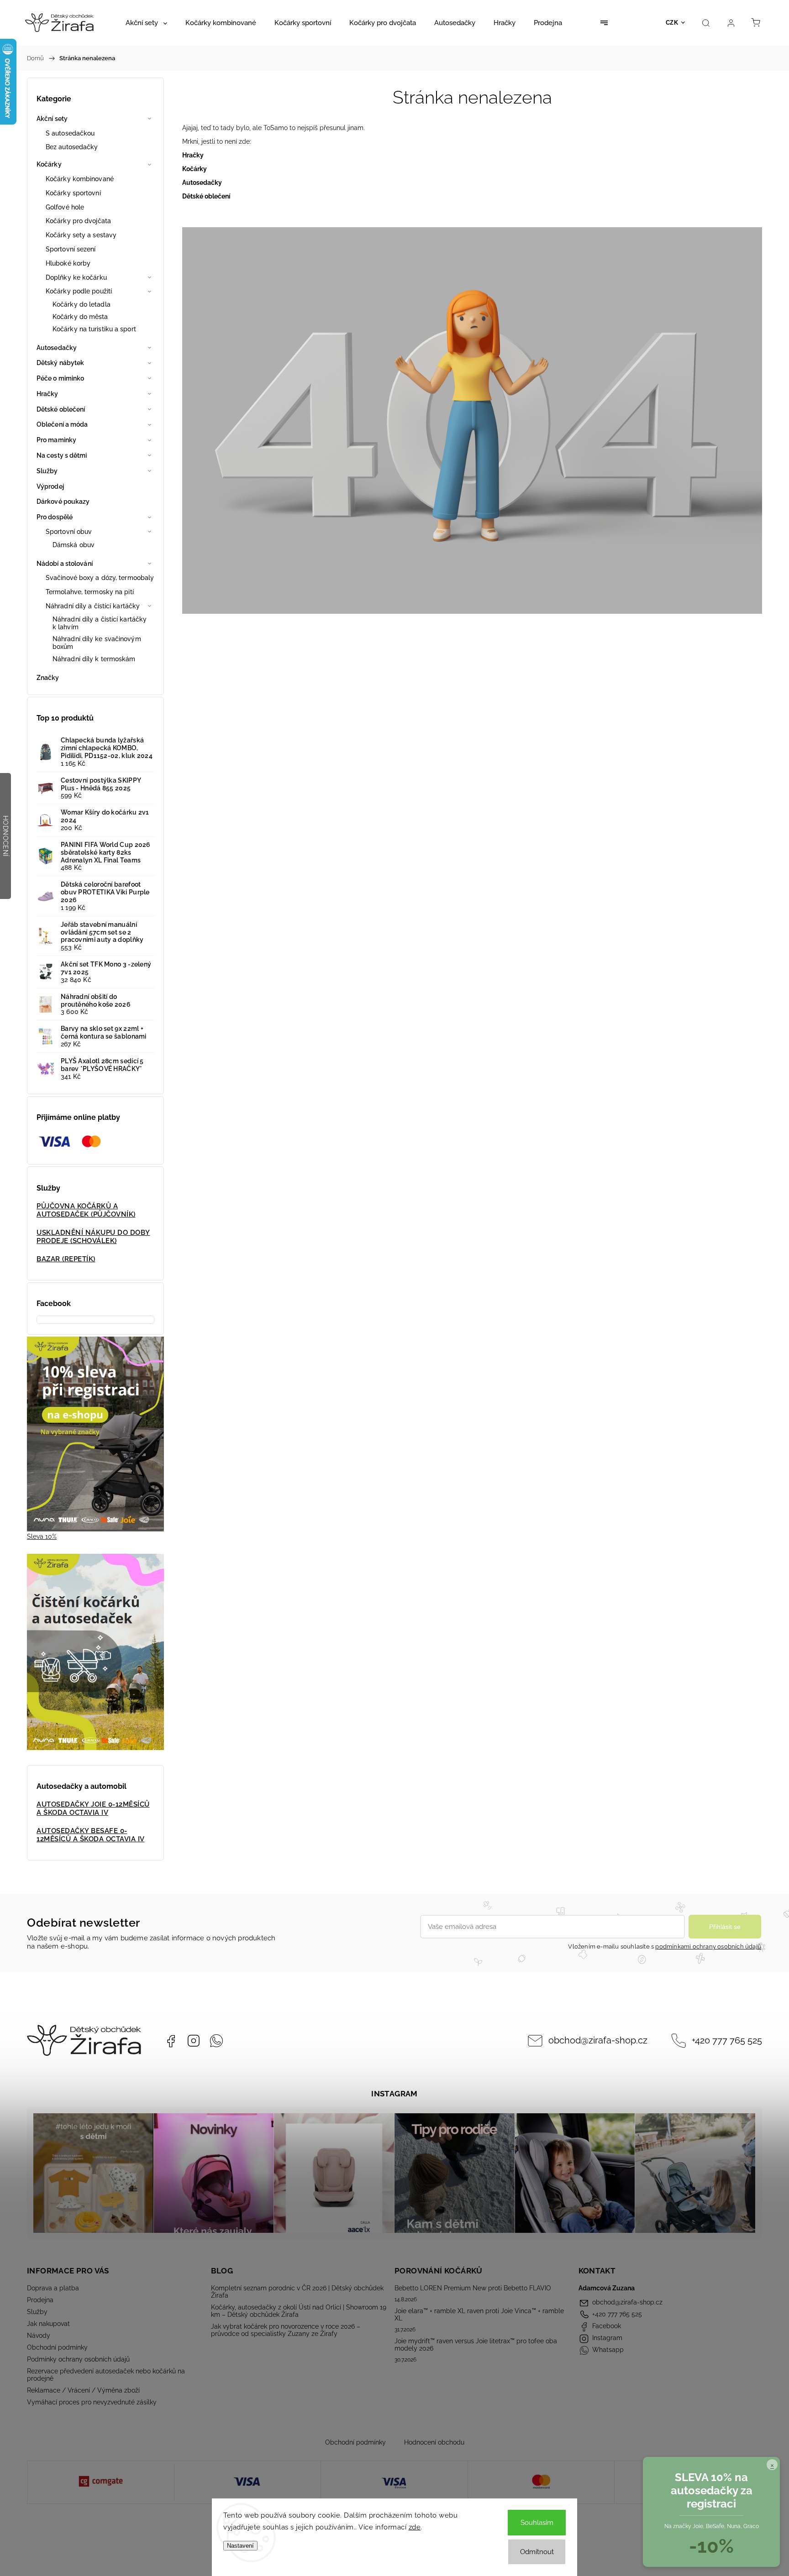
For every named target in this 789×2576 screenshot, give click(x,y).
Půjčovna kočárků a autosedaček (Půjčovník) (86, 1210)
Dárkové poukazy (63, 502)
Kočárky (49, 164)
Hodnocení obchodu (434, 2442)
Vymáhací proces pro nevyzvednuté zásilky (92, 2402)
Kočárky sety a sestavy (81, 235)
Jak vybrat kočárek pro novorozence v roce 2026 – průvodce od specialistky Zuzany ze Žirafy (286, 2330)
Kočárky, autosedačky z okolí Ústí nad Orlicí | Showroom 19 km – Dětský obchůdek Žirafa (299, 2311)
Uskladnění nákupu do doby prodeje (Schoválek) (93, 1237)
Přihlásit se (725, 1927)
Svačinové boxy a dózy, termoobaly (100, 578)
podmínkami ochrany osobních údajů (708, 1946)
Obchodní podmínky (57, 2347)
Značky (48, 678)
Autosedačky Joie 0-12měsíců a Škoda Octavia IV (93, 1808)
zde (415, 2527)
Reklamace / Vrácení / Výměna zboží (83, 2390)
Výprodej (50, 486)
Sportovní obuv (69, 532)
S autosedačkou (70, 133)
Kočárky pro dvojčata (78, 221)
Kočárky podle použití (79, 291)
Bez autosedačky (72, 147)
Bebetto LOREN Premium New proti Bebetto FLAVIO (473, 2288)
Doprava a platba (53, 2288)
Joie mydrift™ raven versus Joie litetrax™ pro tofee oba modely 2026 (476, 2345)
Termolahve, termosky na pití (90, 592)
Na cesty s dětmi (62, 455)
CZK (672, 23)
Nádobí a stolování (65, 564)
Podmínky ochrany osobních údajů (78, 2359)
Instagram (194, 2041)
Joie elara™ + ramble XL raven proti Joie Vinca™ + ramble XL (479, 2315)
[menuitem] (146, 23)
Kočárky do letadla (82, 304)
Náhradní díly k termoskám (94, 659)
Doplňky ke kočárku (76, 277)
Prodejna (40, 2300)
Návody (39, 2336)
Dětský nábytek (60, 363)
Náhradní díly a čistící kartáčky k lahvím (100, 623)
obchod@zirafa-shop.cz (598, 2040)
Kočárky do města (80, 317)
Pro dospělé (55, 517)
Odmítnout (537, 2552)
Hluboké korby (68, 263)
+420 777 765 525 (727, 2040)
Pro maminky (56, 440)
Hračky (47, 394)
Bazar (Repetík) (66, 1259)
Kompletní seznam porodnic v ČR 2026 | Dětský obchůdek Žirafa (297, 2292)
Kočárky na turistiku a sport (94, 329)
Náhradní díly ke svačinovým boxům (97, 643)
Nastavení (240, 2546)
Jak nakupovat (48, 2324)
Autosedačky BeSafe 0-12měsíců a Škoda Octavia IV (91, 1835)
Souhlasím (537, 2523)
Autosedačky (57, 348)
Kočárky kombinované (80, 179)
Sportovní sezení (71, 249)
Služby (47, 471)
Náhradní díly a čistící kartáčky (93, 606)
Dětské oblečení (61, 409)
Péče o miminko (60, 378)
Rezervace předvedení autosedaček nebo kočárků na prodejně (106, 2375)
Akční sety (52, 119)
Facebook (171, 2041)
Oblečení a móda (62, 424)
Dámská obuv (74, 545)
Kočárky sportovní (73, 193)
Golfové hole (65, 207)
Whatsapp (216, 2041)
